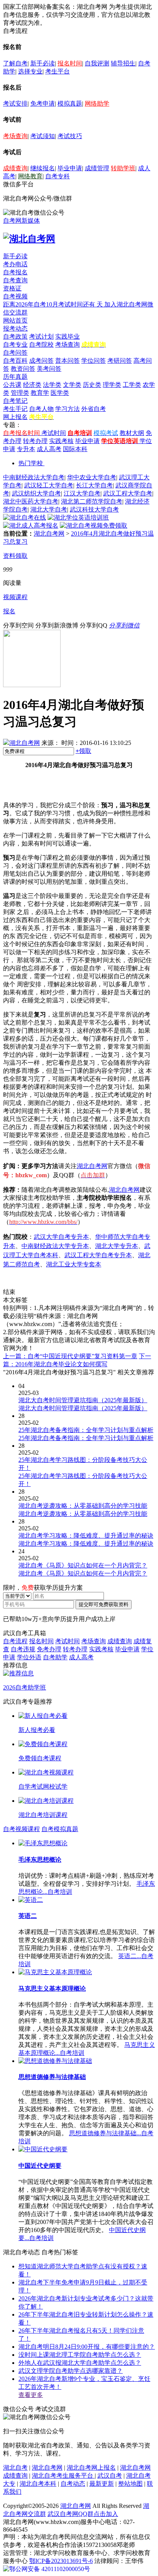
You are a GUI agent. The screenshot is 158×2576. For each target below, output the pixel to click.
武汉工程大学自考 (128, 493)
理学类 (112, 385)
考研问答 (120, 361)
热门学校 (31, 463)
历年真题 (15, 377)
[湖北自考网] (29, 239)
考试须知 (43, 136)
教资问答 (23, 369)
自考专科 (58, 176)
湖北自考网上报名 (91, 2468)
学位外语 (29, 1657)
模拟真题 (70, 103)
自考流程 (15, 1641)
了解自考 (15, 63)
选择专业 (30, 71)
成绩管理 (97, 168)
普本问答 (67, 361)
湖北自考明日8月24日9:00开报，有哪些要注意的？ (87, 2347)
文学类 (72, 385)
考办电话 (15, 264)
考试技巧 (70, 136)
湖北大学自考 (49, 509)
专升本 (26, 449)
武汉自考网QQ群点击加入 (83, 2514)
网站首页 (15, 320)
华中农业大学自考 (92, 477)
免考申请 (43, 103)
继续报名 (43, 168)
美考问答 (49, 369)
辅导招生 (123, 63)
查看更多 (31, 2395)
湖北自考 (15, 2468)
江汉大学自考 (82, 493)
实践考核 (61, 441)
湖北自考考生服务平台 (63, 2476)
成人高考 (49, 449)
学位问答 (94, 361)
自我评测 (97, 63)
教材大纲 (132, 433)
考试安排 (15, 103)
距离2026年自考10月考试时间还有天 (54, 304)
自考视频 (15, 296)
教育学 (40, 393)
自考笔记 (15, 401)
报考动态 (15, 328)
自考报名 (15, 272)
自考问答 (15, 353)
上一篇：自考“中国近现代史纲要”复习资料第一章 (70, 1356)
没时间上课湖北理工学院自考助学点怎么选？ (80, 2355)
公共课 (12, 385)
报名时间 (70, 63)
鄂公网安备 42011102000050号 (50, 2569)
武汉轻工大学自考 (49, 485)
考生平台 (58, 71)
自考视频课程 (21, 1829)
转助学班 (123, 168)
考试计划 (41, 336)
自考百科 (15, 361)
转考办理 (35, 441)
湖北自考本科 (38, 2484)
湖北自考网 (49, 534)
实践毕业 (67, 336)
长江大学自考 (94, 485)
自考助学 (55, 1657)
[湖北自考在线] (25, 517)
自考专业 (15, 345)
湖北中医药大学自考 (31, 501)
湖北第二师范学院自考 (92, 501)
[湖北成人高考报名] (31, 525)
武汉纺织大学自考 (36, 493)
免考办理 (49, 1649)
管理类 (20, 393)
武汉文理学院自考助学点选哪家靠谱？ (71, 2371)
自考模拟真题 (60, 1829)
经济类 (32, 385)
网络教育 (30, 176)
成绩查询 (15, 168)
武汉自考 (110, 2476)
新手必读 (43, 63)
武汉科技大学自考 (94, 509)
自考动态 (73, 2484)
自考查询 (15, 280)
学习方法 (67, 409)
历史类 (92, 385)
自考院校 (41, 345)
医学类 (60, 393)
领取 (83, 751)
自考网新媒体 (21, 221)
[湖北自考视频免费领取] (94, 525)
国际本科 (75, 449)
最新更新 (102, 2484)
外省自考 (94, 409)
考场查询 (15, 136)
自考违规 (23, 1649)
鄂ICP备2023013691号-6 (61, 2561)
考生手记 (15, 409)
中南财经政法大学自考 (34, 477)
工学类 (132, 385)
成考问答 (41, 361)
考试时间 (54, 433)
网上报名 (15, 417)
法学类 (52, 385)
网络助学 (97, 103)
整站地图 (130, 2484)
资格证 (12, 288)
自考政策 (15, 336)
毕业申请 (70, 168)
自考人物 (41, 409)
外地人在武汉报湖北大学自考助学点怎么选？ (80, 2363)
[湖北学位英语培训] (78, 517)
